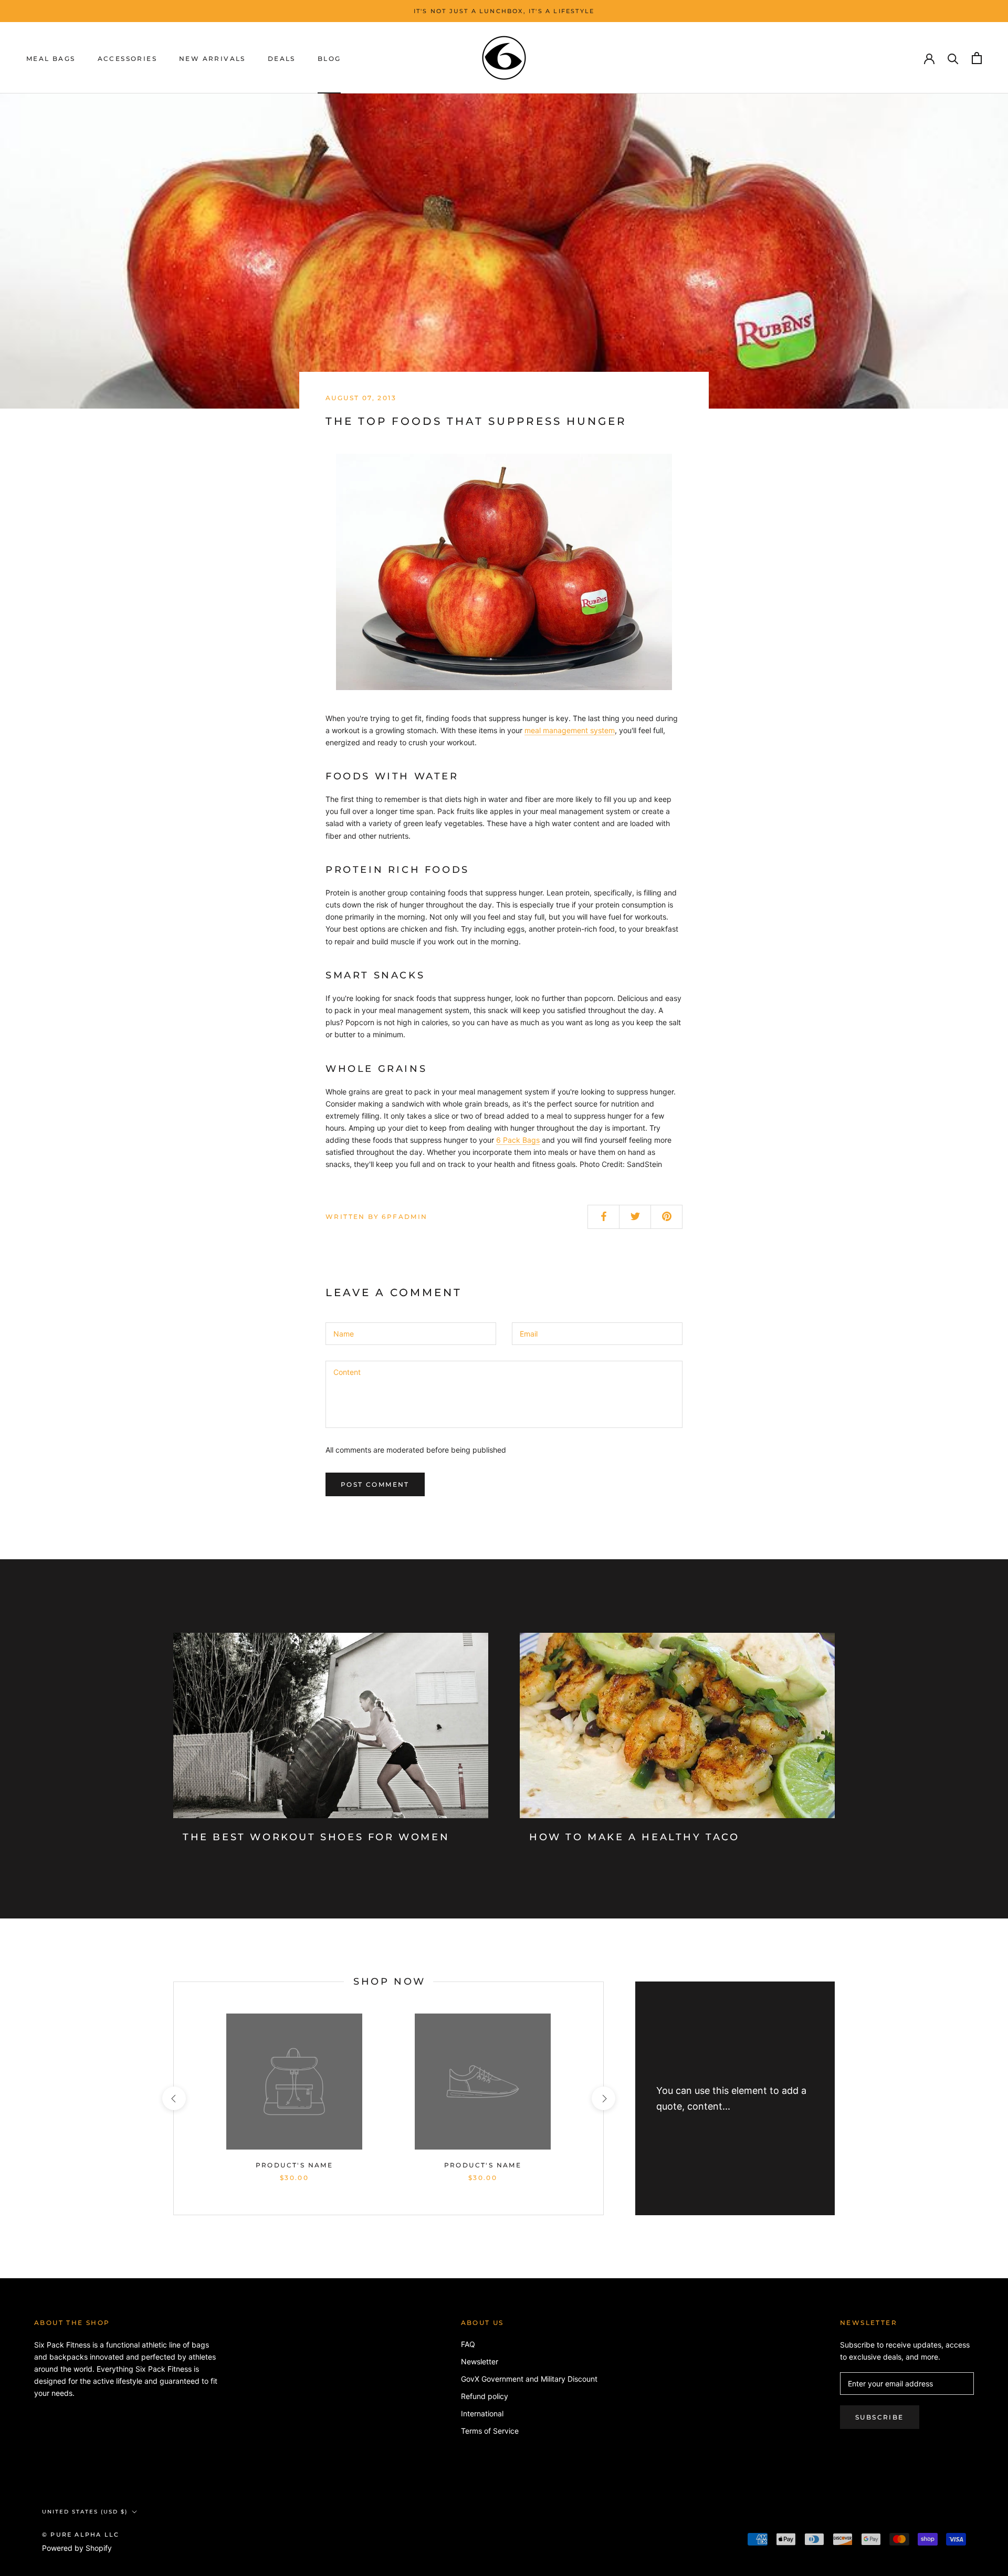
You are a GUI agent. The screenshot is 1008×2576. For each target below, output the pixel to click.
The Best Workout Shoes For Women (316, 1837)
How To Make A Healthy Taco (634, 1837)
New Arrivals (212, 59)
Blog (329, 59)
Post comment (375, 1484)
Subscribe (880, 2417)
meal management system (570, 730)
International (482, 2413)
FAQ (468, 2344)
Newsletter (480, 2361)
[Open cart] (977, 58)
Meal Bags (51, 59)
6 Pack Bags (518, 1140)
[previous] (174, 2098)
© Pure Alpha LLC (81, 2535)
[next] (603, 2098)
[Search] (953, 58)
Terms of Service (490, 2431)
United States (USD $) (85, 2512)
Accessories (127, 59)
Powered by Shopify (77, 2548)
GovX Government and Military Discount (529, 2379)
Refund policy (485, 2396)
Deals (282, 59)
